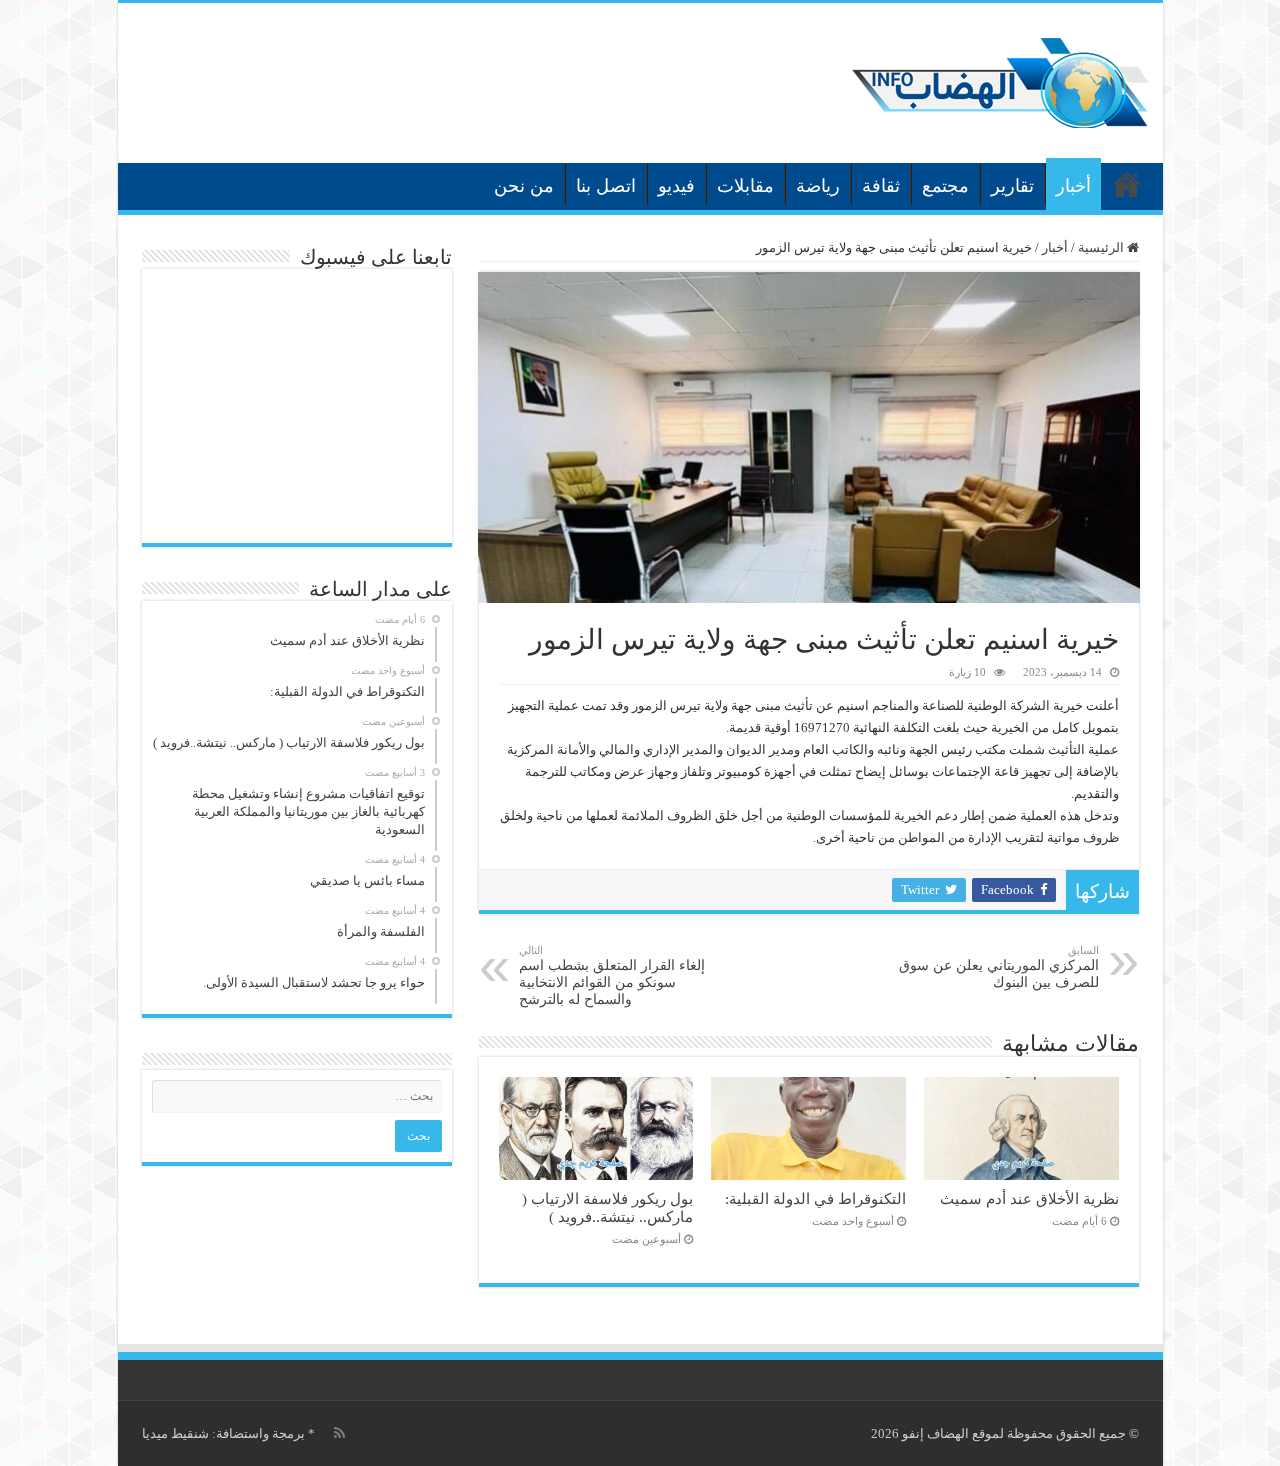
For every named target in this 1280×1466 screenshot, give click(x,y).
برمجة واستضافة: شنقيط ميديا (223, 1433)
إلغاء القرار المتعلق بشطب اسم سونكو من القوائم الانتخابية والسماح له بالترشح (612, 975)
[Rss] (339, 1433)
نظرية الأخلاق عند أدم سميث (1029, 1198)
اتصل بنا (606, 186)
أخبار (1073, 186)
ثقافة (881, 186)
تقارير (1012, 186)
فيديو (676, 186)
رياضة (818, 186)
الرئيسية (1127, 184)
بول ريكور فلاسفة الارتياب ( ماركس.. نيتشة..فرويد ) (607, 1207)
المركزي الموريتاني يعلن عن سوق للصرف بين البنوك (999, 967)
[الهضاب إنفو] (1000, 78)
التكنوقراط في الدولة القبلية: (815, 1198)
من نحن (524, 186)
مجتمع (945, 186)
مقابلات (745, 186)
